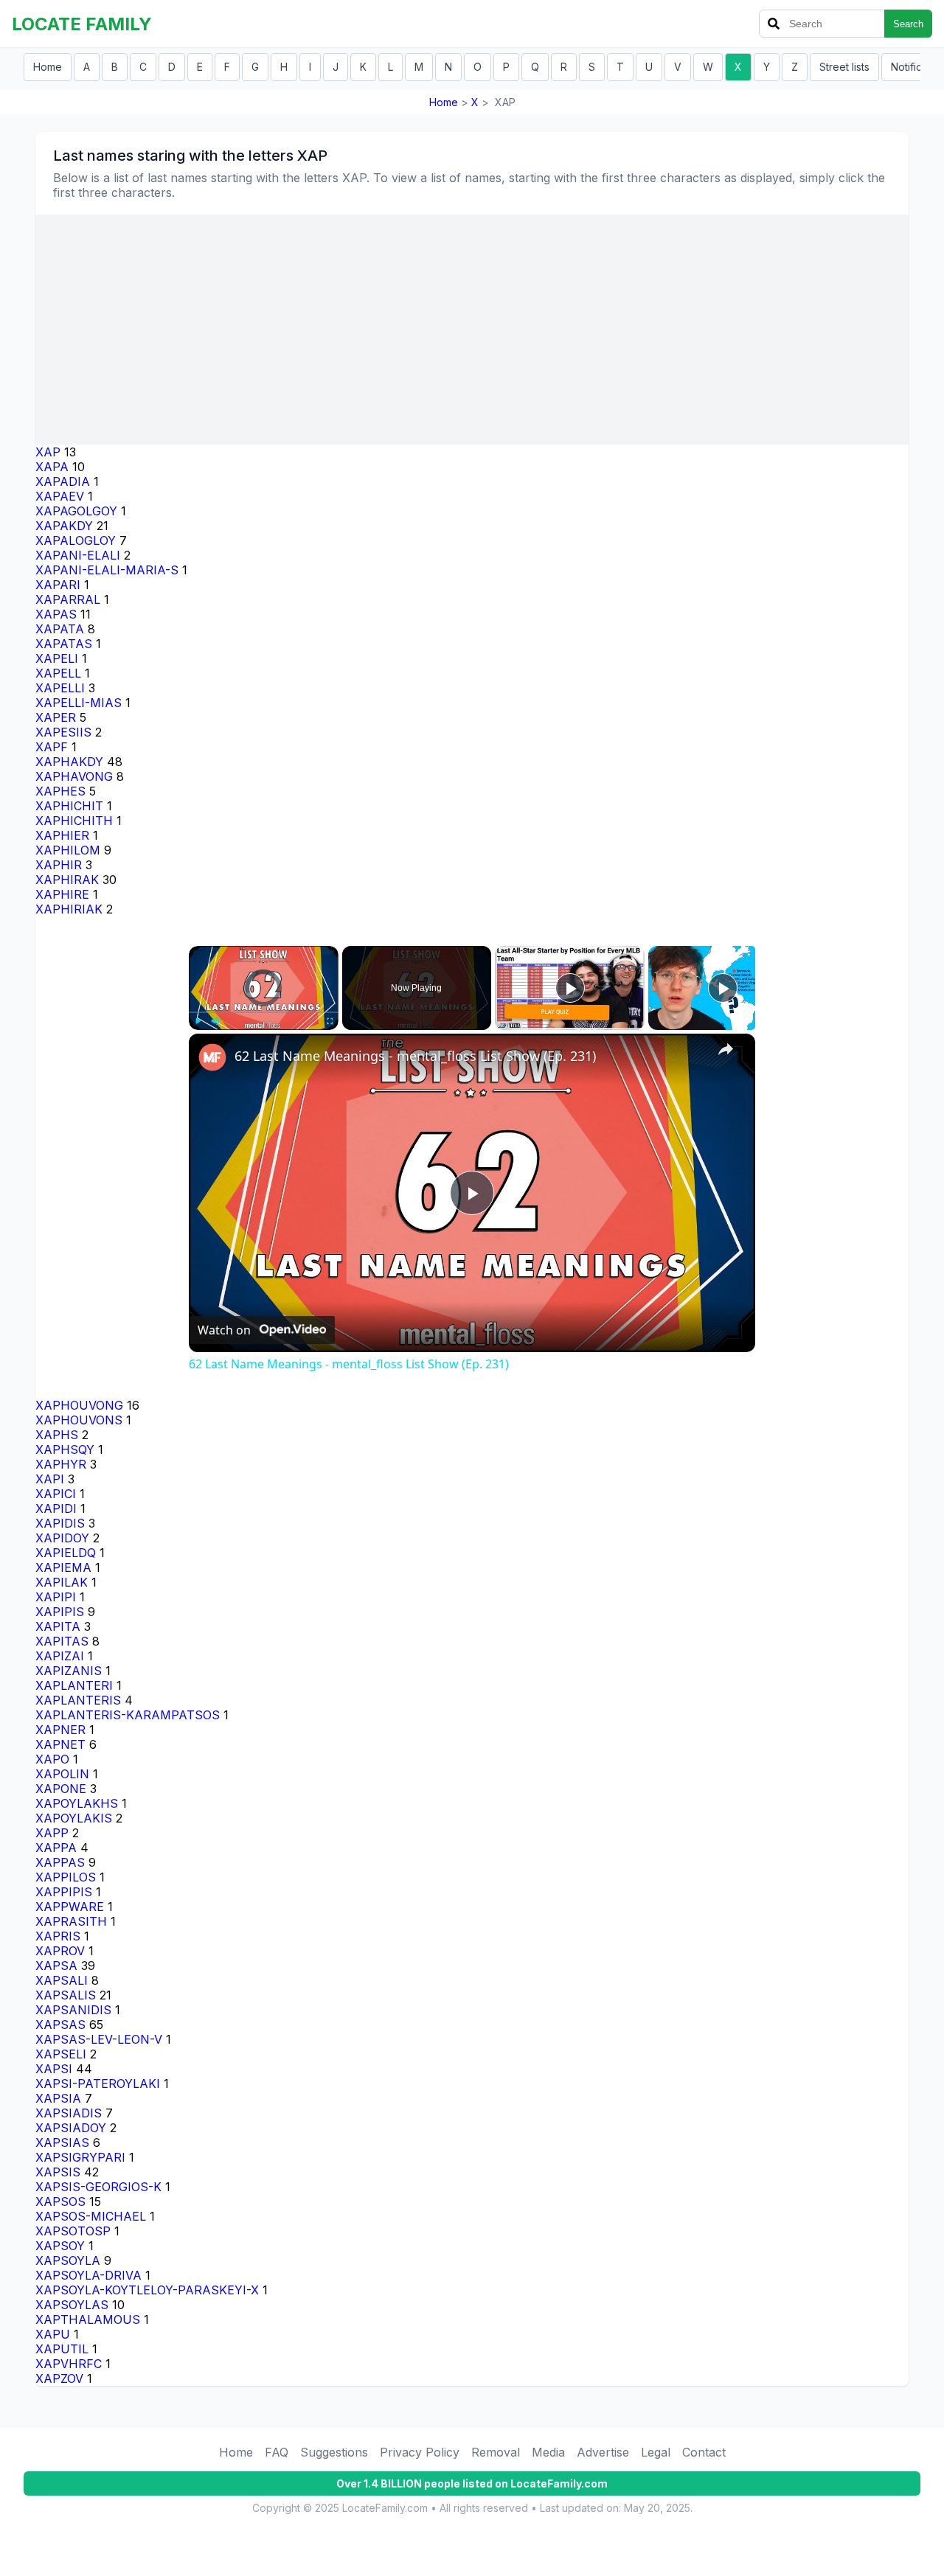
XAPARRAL (68, 599)
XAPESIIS (63, 732)
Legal (656, 2452)
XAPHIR (59, 865)
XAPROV (60, 1951)
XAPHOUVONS (79, 1420)
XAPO (52, 1759)
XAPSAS (60, 2025)
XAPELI (57, 658)
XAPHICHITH (74, 821)
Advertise (603, 2452)
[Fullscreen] (330, 1021)
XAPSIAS (62, 2142)
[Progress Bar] (264, 1012)
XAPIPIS (60, 1612)
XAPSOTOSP (73, 2231)
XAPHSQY (65, 1449)
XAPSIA (58, 2098)
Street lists (844, 67)
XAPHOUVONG (79, 1405)
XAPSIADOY (71, 2128)
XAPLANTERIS (78, 1700)
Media (548, 2452)
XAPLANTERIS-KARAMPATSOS (128, 1715)
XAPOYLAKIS (74, 1818)
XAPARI (58, 585)
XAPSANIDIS (73, 2010)
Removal (496, 2452)
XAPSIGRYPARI (80, 2157)
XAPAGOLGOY (76, 511)
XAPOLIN (62, 1774)
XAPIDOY (62, 1538)
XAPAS (56, 614)
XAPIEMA (63, 1567)
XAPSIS (58, 2172)
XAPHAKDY (69, 762)
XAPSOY (60, 2246)
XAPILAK (62, 1582)
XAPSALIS (66, 1995)
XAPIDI (56, 1508)
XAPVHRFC (69, 2364)
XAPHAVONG (74, 776)
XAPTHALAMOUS (88, 2319)
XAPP (52, 1833)
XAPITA (58, 1626)
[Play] (198, 1021)
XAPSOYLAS (72, 2305)
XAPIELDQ (66, 1553)
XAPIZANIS (69, 1671)
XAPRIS (58, 1936)
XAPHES (60, 791)
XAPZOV (59, 2378)
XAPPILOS (66, 1877)
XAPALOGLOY (76, 540)
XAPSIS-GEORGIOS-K (98, 2187)
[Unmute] (215, 1021)
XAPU (53, 2334)
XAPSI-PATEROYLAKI (98, 2084)
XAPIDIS (60, 1523)
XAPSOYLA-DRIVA (88, 2275)
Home (48, 67)
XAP (48, 452)
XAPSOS (60, 2201)
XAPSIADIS (69, 2113)
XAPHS (57, 1435)
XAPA (52, 467)
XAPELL (58, 673)
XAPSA (56, 1966)
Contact (704, 2452)
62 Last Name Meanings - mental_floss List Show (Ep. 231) (415, 1056)
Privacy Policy (420, 2452)
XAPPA (56, 1848)
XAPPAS (60, 1862)
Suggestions (334, 2452)
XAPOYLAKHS (77, 1803)
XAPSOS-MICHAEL (91, 2216)
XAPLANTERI (74, 1685)
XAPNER (60, 1730)
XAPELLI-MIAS (79, 703)
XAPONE (61, 1789)
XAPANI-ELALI (78, 555)
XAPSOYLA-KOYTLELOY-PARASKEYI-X (147, 2290)
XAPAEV (60, 496)
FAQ (277, 2452)
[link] (212, 1057)
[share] (726, 1049)
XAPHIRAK (67, 880)
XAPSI (54, 2069)
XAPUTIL (62, 2349)
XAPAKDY (64, 526)
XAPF (52, 747)
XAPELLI (60, 688)
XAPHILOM (68, 850)
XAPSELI (61, 2054)
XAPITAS (62, 1641)
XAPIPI (56, 1597)
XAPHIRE (62, 894)
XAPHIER (62, 835)
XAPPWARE (70, 1907)
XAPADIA (63, 481)
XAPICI (56, 1494)
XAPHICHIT (69, 806)
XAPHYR (61, 1464)
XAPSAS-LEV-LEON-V (99, 2039)
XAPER (56, 717)
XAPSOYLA (68, 2260)
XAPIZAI (60, 1656)
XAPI (50, 1479)
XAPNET (60, 1744)
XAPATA (60, 629)
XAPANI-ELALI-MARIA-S (107, 570)
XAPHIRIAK (69, 909)
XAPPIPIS (64, 1892)
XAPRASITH (71, 1921)
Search (908, 24)
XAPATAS (64, 644)
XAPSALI (62, 1980)
